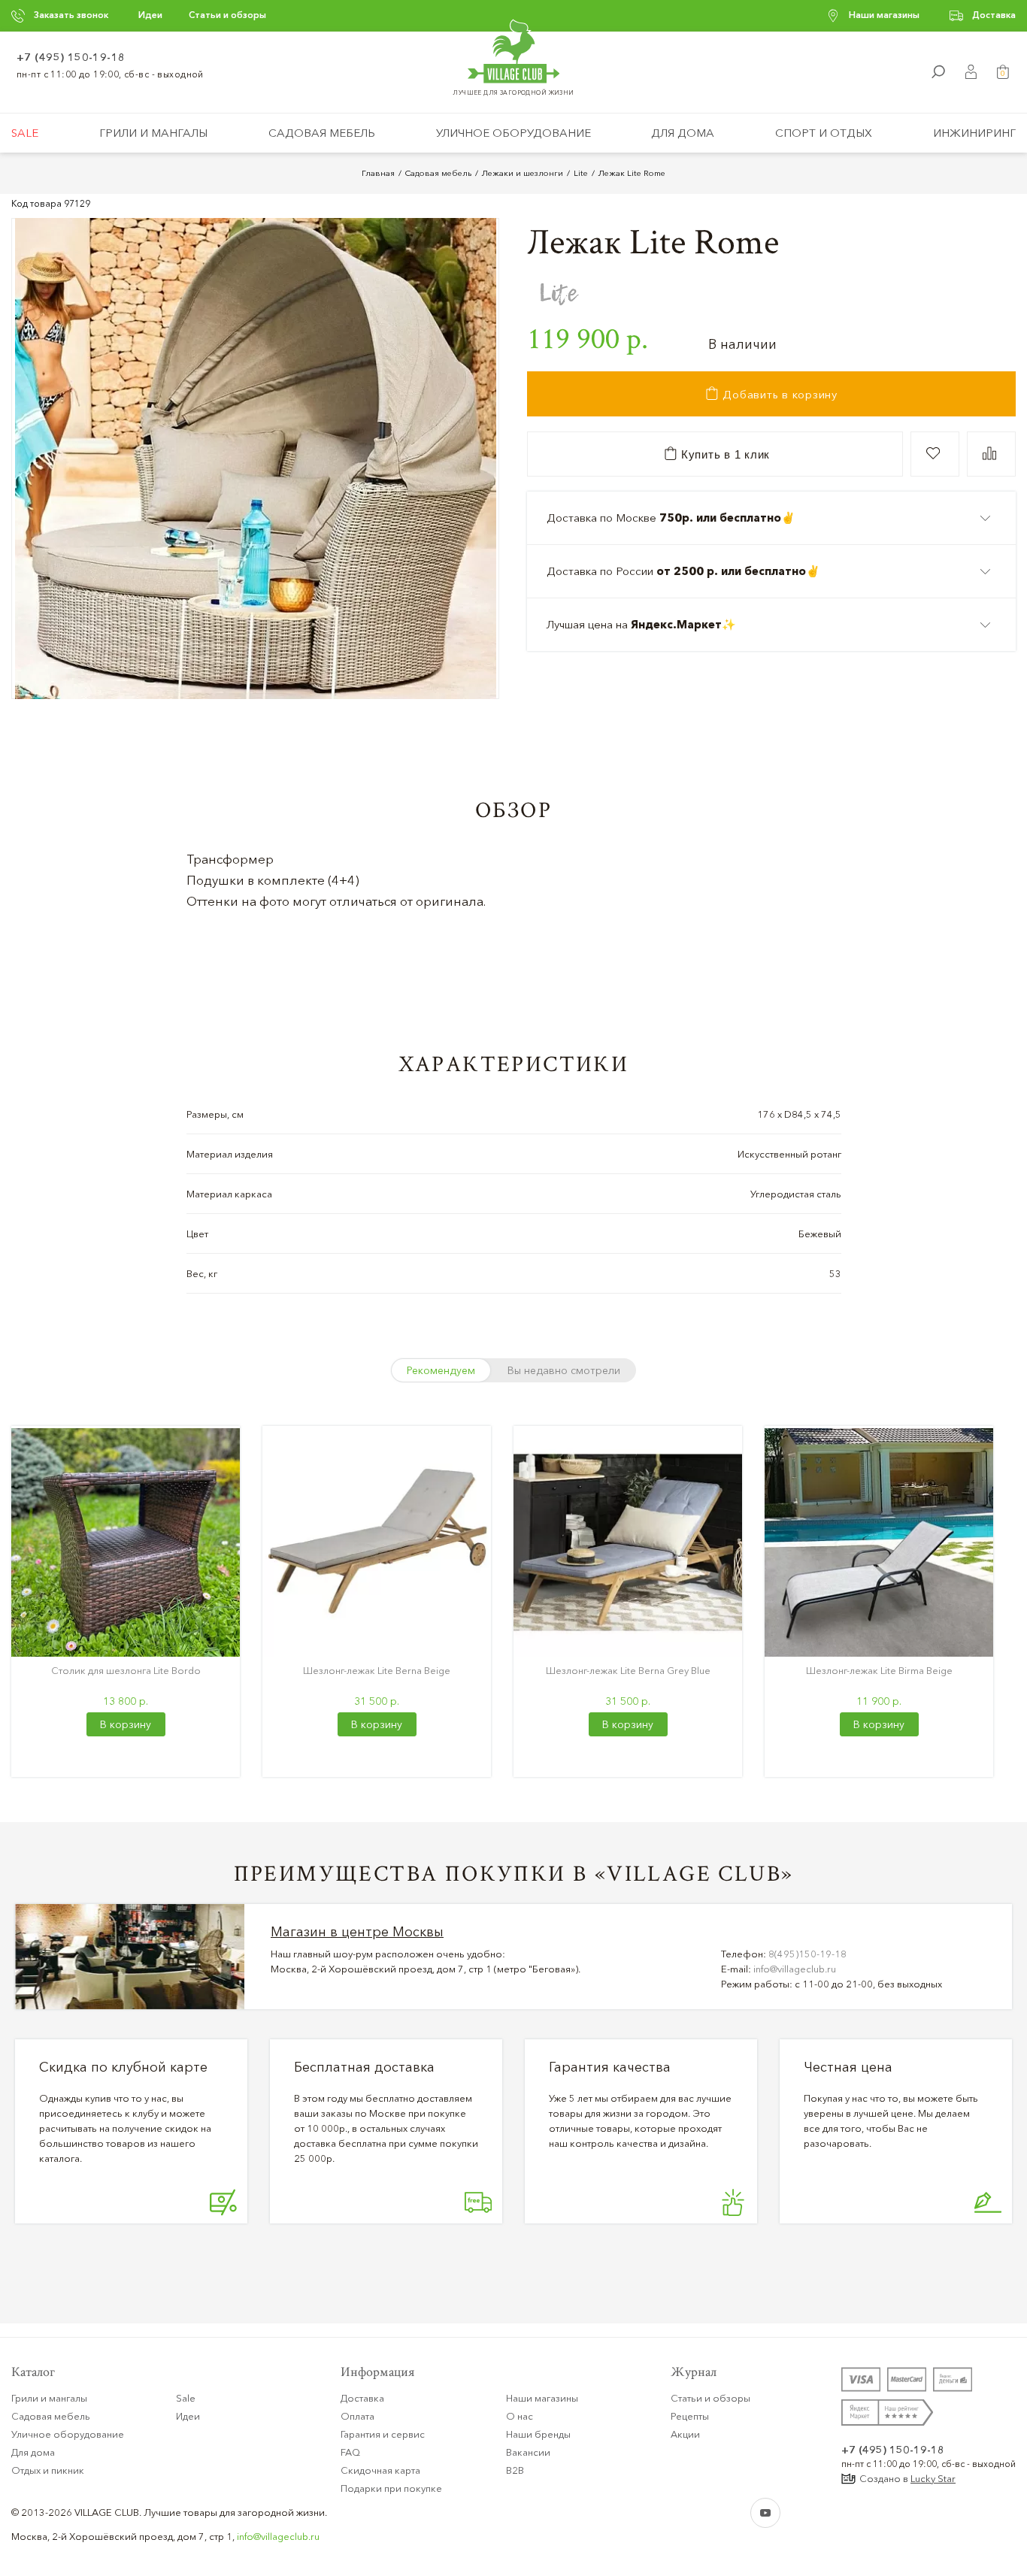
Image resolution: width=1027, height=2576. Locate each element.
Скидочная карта (380, 2470)
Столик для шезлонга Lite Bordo (126, 1670)
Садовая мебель (322, 133)
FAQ (350, 2452)
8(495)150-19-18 (807, 1954)
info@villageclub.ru (795, 1969)
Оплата (357, 2416)
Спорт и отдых (824, 133)
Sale (25, 133)
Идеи (150, 15)
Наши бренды (538, 2434)
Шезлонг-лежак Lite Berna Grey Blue (628, 1670)
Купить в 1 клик (724, 454)
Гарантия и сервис (383, 2434)
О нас (520, 2416)
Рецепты (690, 2416)
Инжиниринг (974, 133)
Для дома (683, 133)
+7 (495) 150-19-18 (71, 57)
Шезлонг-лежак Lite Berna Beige (377, 1670)
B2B (515, 2470)
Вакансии (528, 2452)
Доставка (994, 15)
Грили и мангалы (153, 133)
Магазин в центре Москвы (357, 1932)
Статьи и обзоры (227, 15)
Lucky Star (933, 2478)
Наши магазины (884, 15)
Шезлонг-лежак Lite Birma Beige (879, 1670)
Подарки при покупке (391, 2488)
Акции (685, 2434)
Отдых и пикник (48, 2470)
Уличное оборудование (513, 133)
